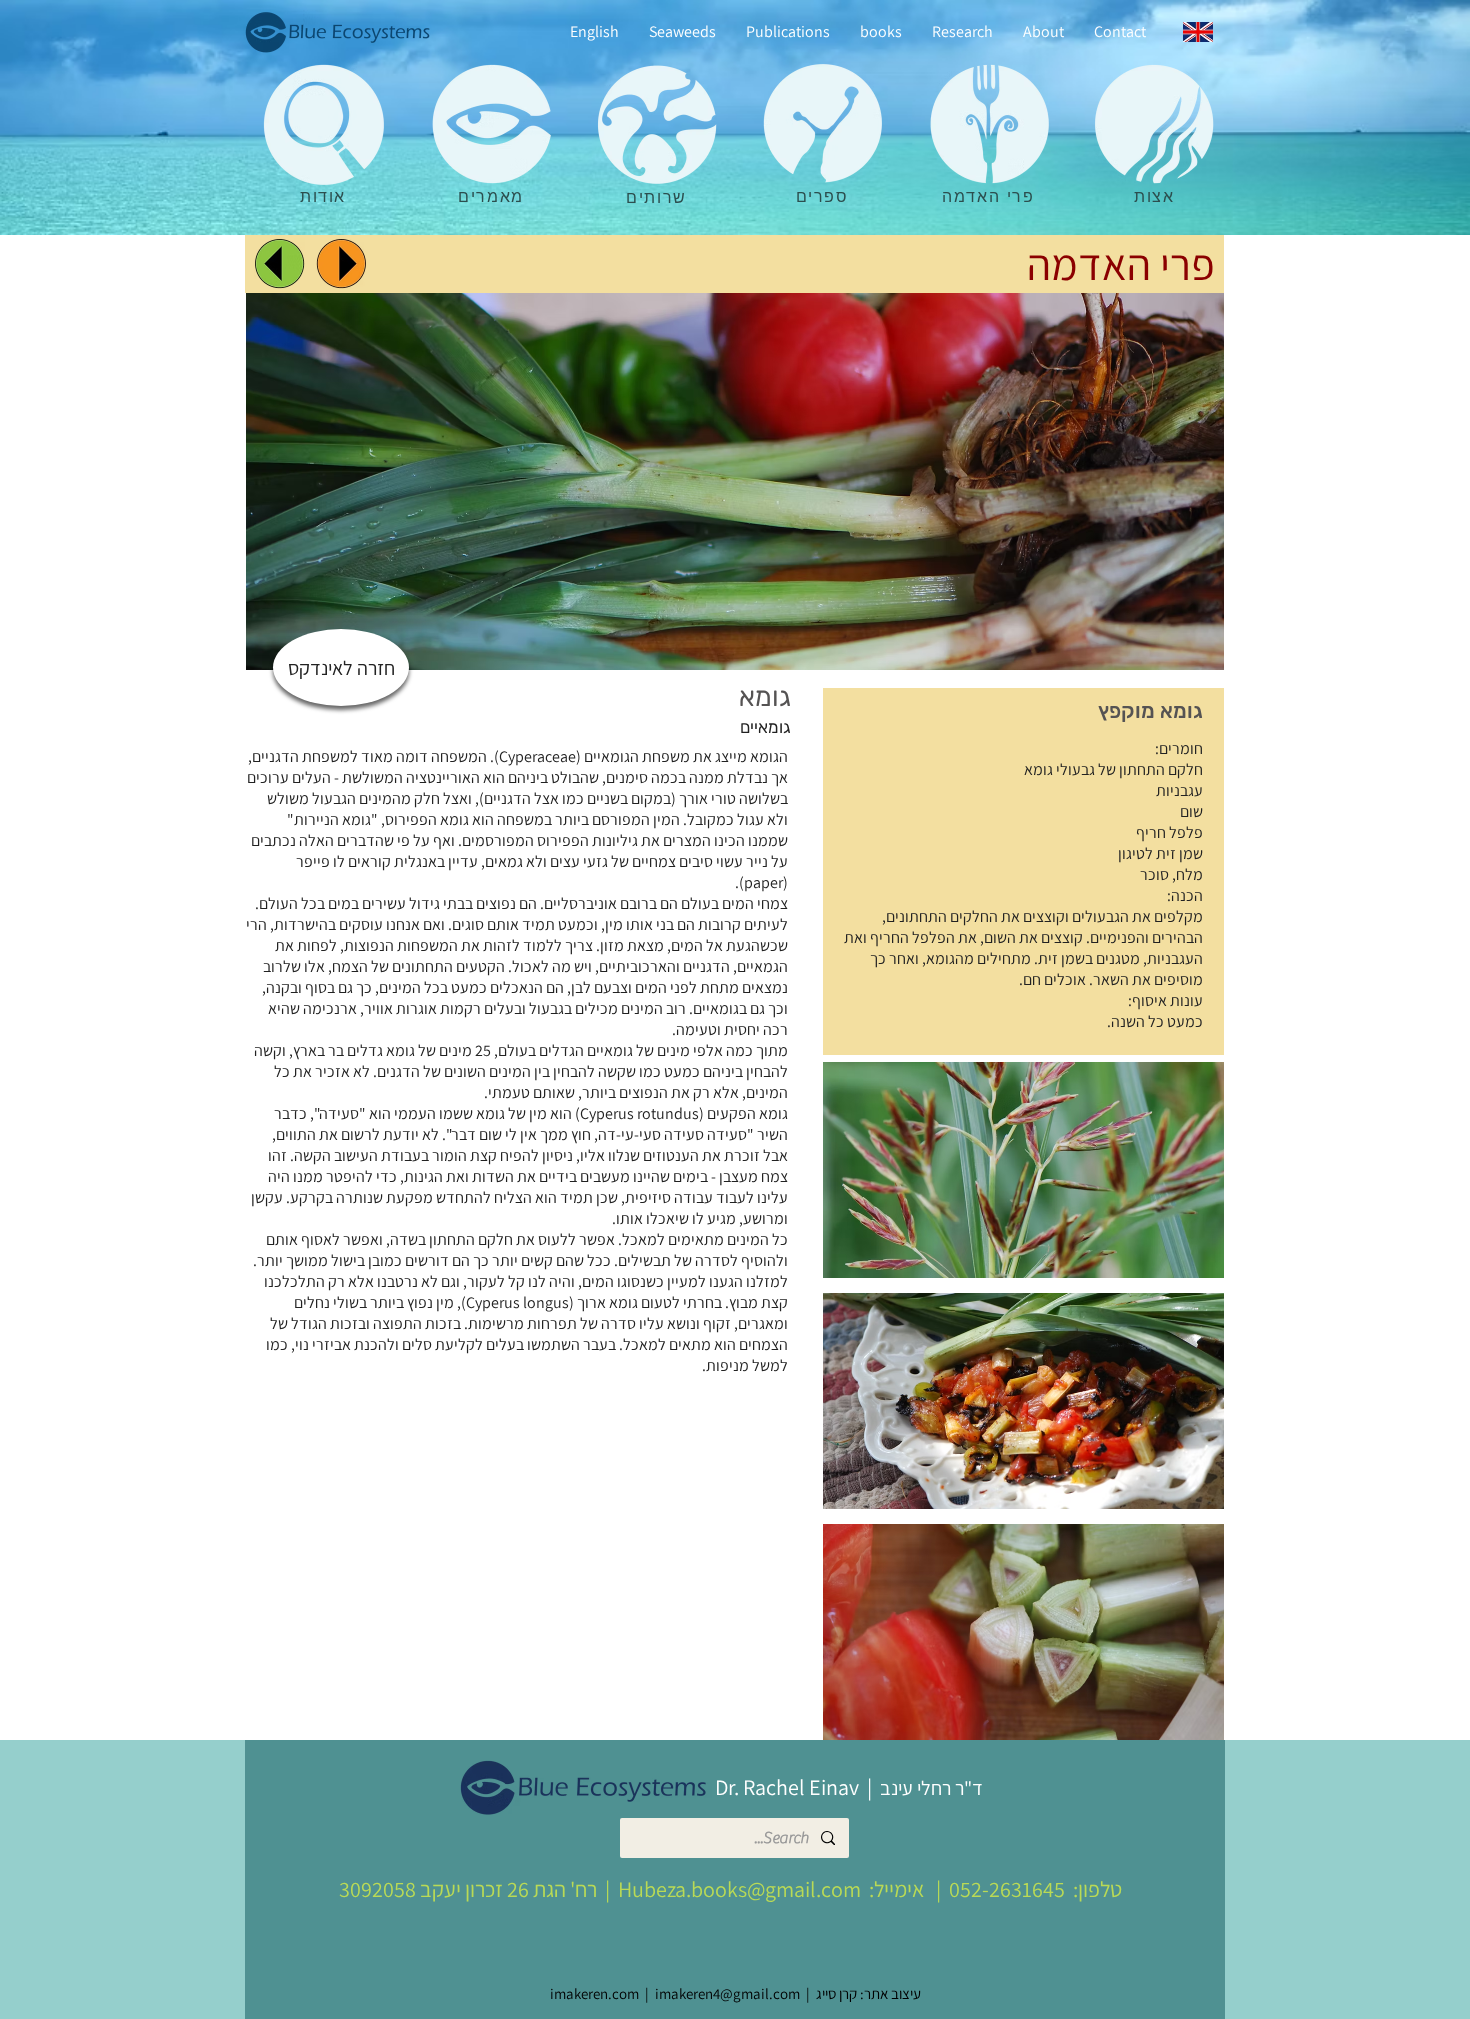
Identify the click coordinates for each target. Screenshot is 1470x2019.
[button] (1023, 1170)
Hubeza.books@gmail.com (739, 1889)
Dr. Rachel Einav (787, 1787)
